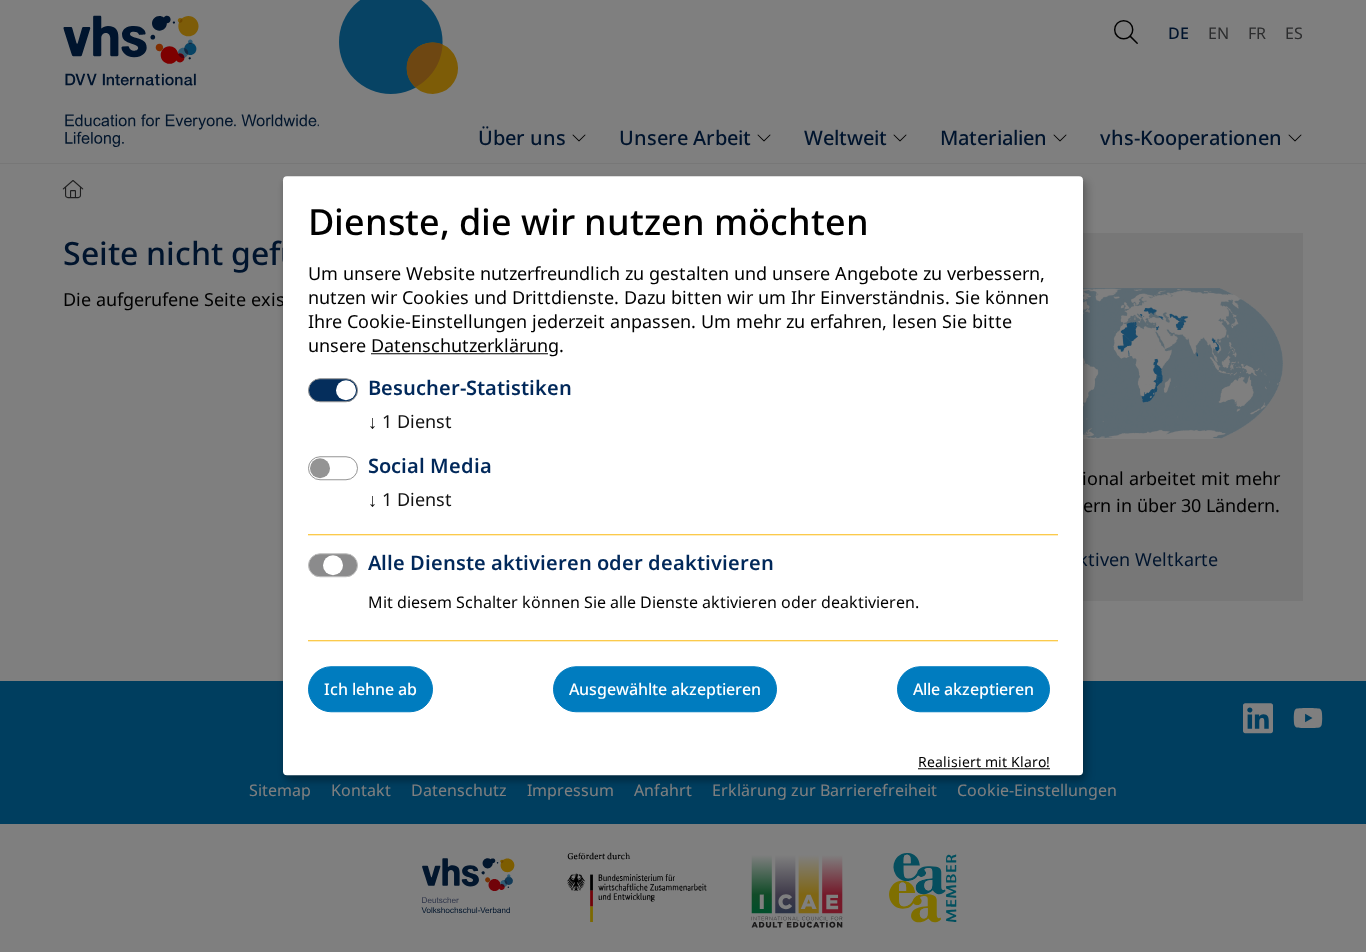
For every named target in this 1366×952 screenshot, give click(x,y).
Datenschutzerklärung (465, 347)
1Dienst (410, 423)
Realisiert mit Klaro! (984, 763)
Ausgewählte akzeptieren (665, 690)
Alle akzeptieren (973, 690)
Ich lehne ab (370, 690)
